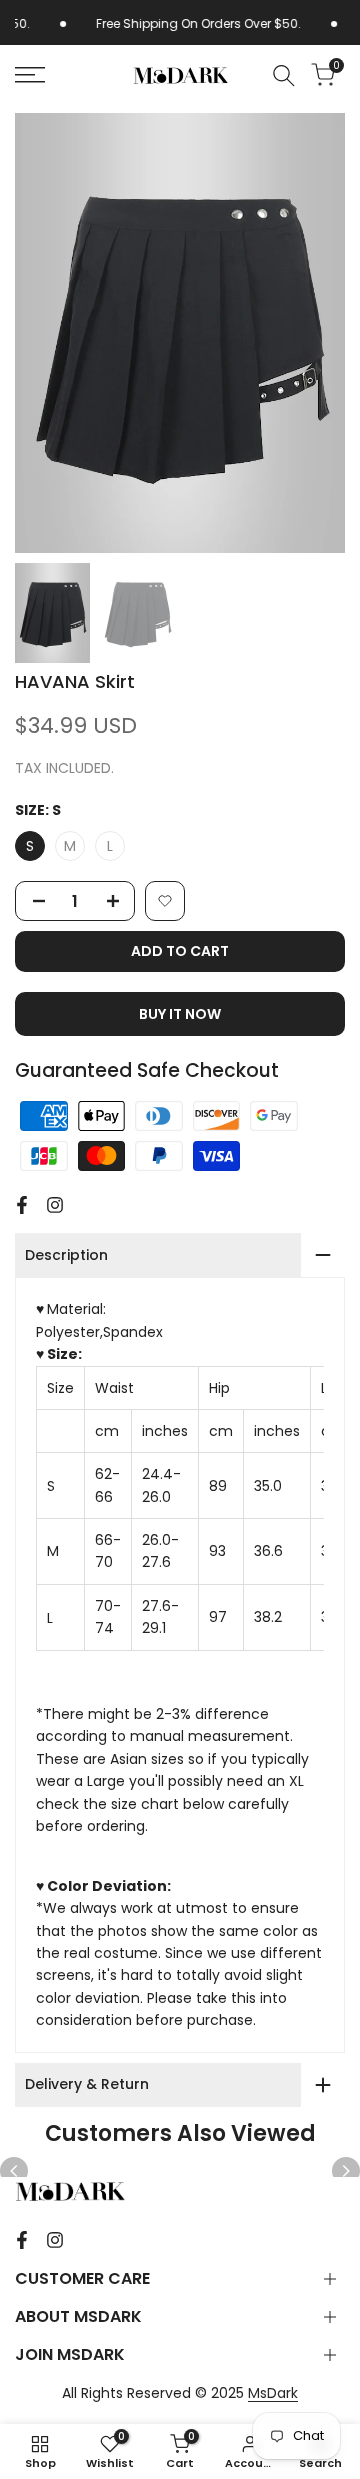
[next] (346, 2171)
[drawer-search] (284, 75)
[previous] (14, 2171)
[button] (165, 901)
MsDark (273, 2393)
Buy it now (180, 1014)
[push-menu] (30, 75)
